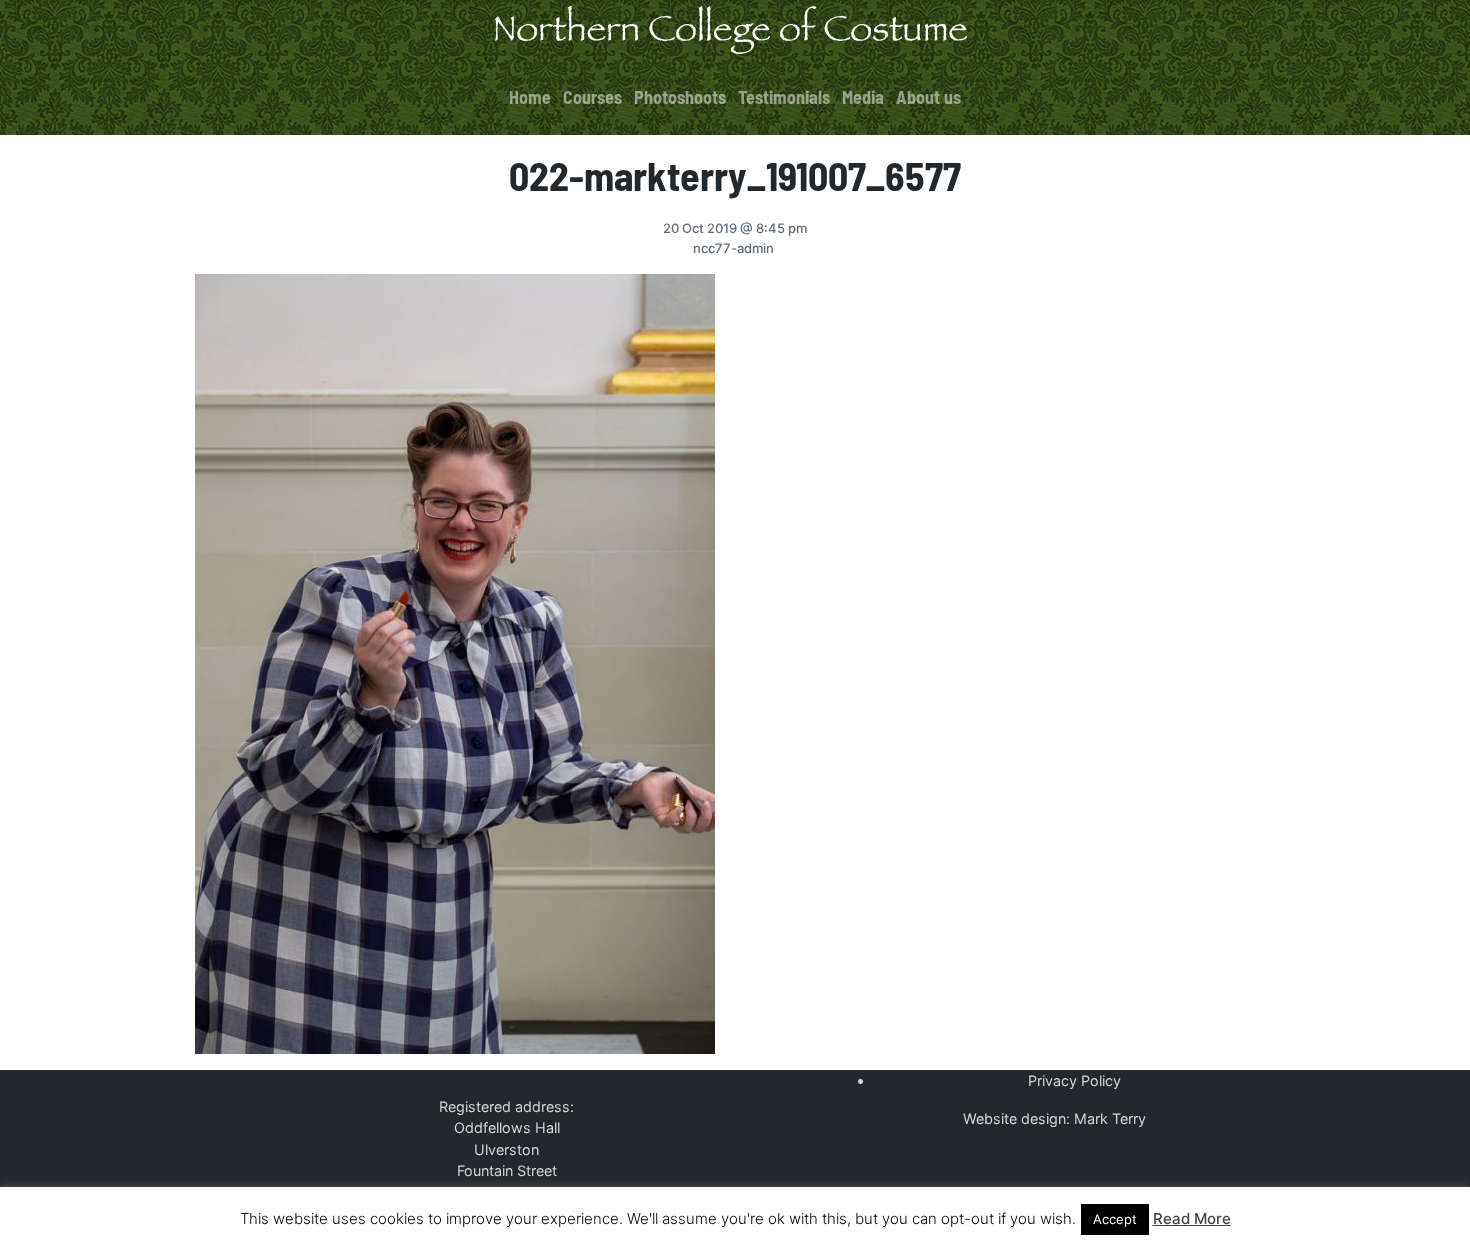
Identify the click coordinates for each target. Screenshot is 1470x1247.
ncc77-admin (733, 248)
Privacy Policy (1074, 1080)
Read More (1192, 1218)
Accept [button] (1115, 1219)
